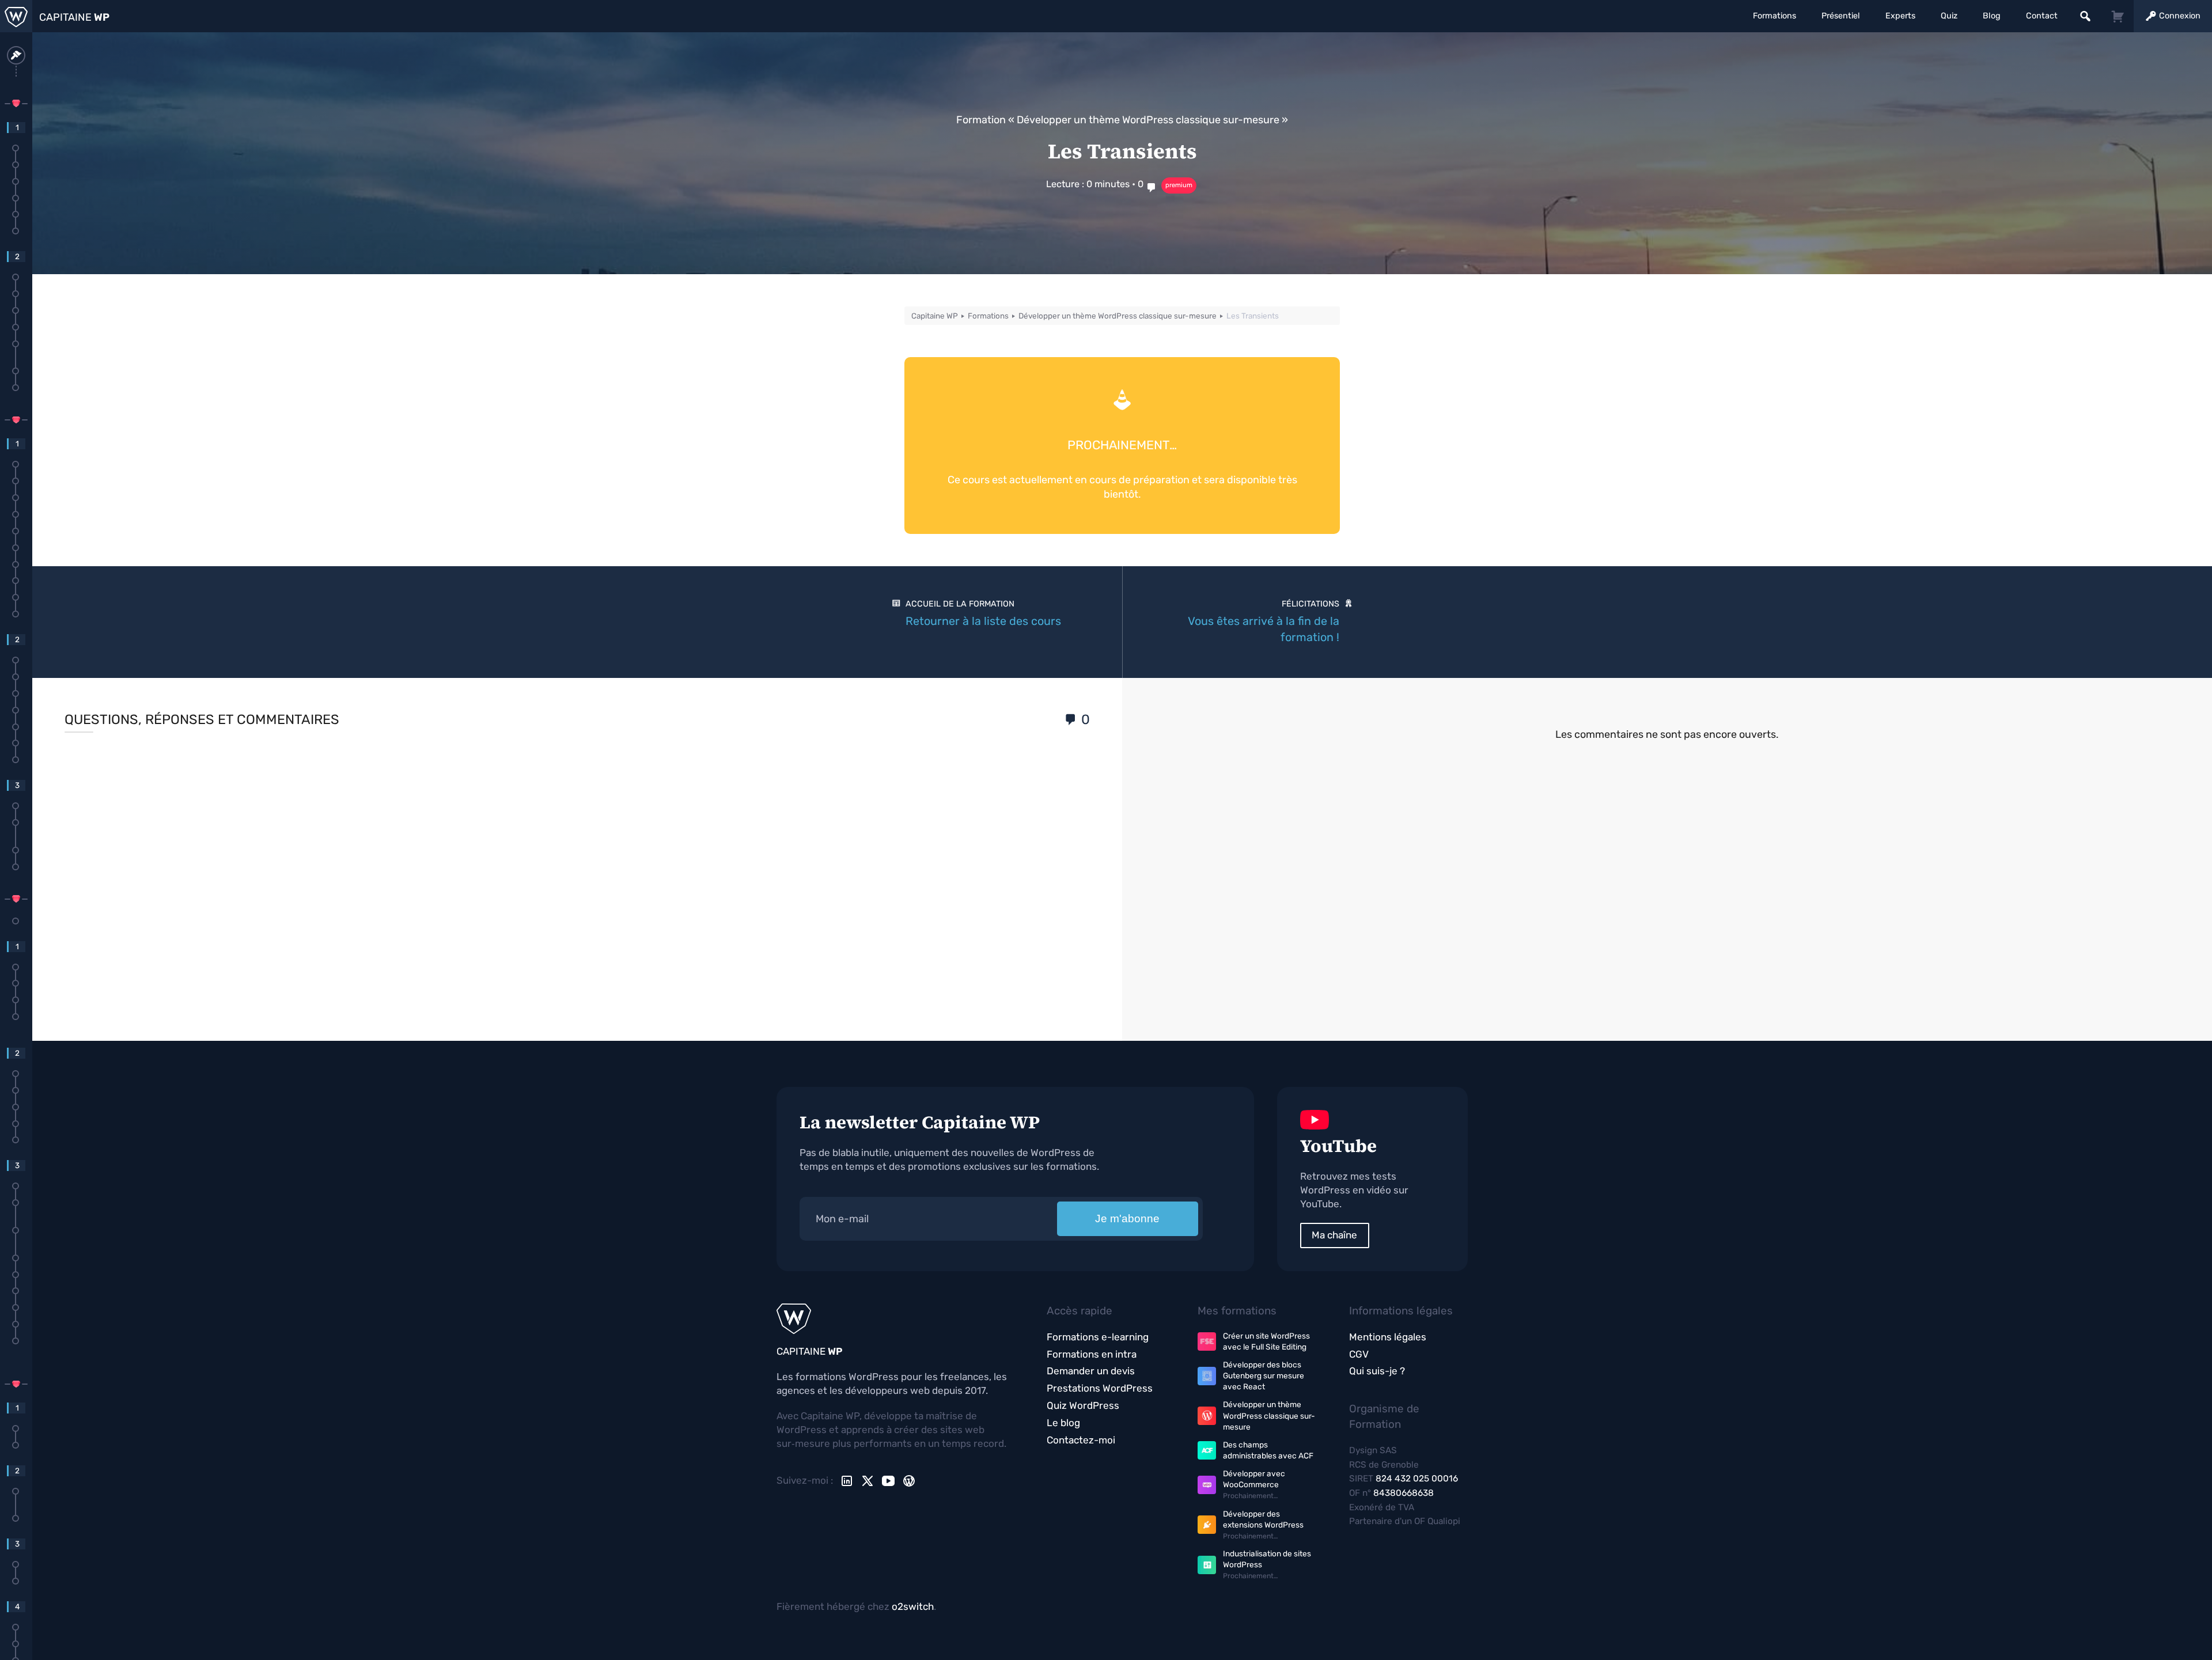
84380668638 (1404, 1493)
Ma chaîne (1334, 1235)
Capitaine (74, 17)
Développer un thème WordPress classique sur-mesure (1148, 120)
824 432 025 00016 (1417, 1479)
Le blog (1063, 1423)
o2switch (913, 1606)
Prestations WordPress (1100, 1388)
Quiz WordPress (1083, 1405)
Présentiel (1841, 16)
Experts (1900, 16)
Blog (1992, 16)
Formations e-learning (1098, 1337)
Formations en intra (1092, 1354)
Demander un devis (1091, 1371)
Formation (981, 120)
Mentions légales (1388, 1337)
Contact (2042, 16)
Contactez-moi (1081, 1440)
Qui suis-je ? (1377, 1371)
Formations (1774, 16)
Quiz (1949, 16)
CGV (1359, 1354)
